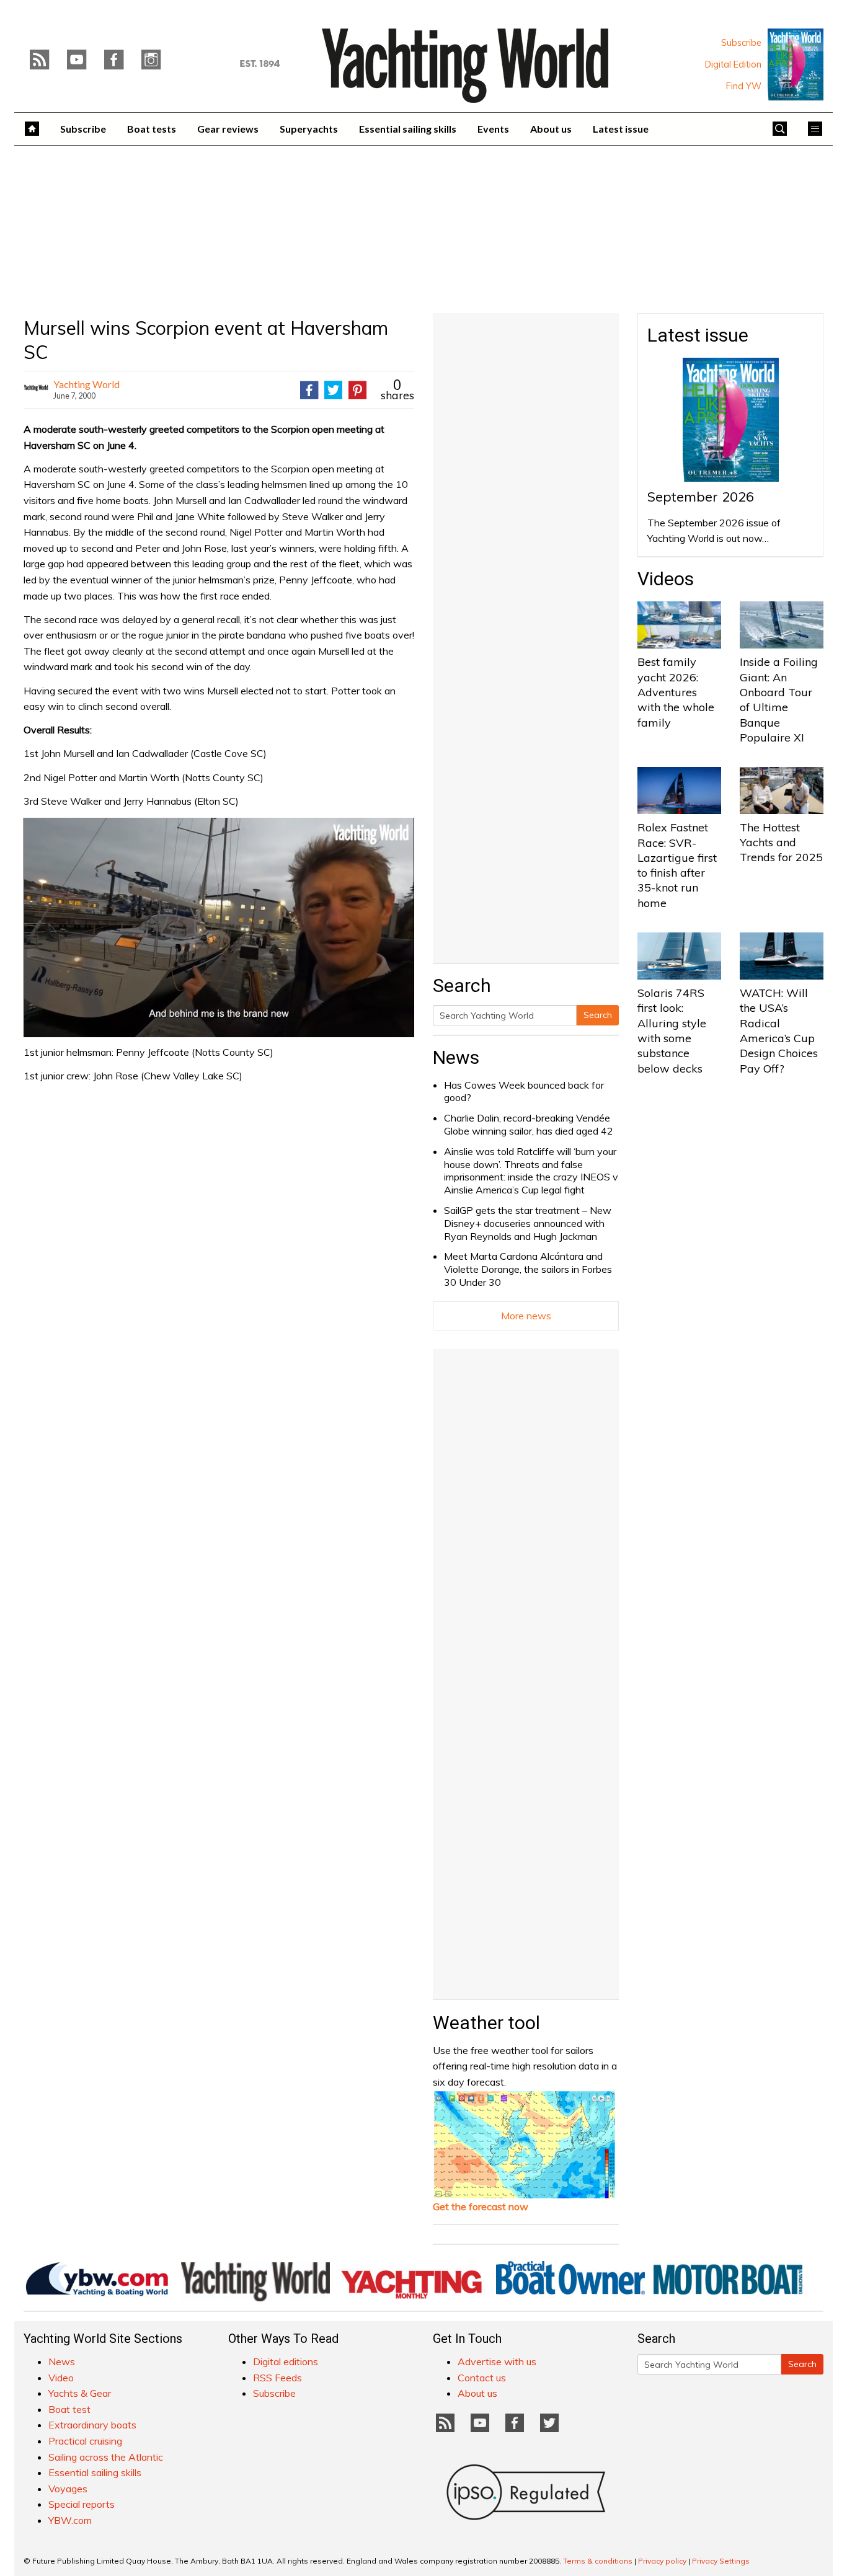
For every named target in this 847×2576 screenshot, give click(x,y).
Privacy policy (662, 2561)
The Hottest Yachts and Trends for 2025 (781, 843)
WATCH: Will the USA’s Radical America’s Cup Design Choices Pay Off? (779, 1030)
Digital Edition (733, 64)
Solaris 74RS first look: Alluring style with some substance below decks (672, 1030)
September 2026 (701, 497)
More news (526, 1316)
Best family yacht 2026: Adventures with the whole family (676, 692)
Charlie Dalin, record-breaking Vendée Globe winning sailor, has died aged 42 (529, 1124)
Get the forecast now (481, 2206)
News (456, 1057)
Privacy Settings (721, 2561)
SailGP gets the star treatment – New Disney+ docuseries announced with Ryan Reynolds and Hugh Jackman (528, 1223)
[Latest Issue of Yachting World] (796, 64)
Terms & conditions (598, 2561)
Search (598, 1015)
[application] (219, 927)
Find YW (744, 86)
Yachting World (86, 384)
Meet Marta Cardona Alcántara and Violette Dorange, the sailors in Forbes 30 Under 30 (528, 1269)
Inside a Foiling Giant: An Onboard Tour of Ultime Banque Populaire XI (779, 699)
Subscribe (741, 43)
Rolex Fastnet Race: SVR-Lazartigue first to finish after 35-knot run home (677, 865)
